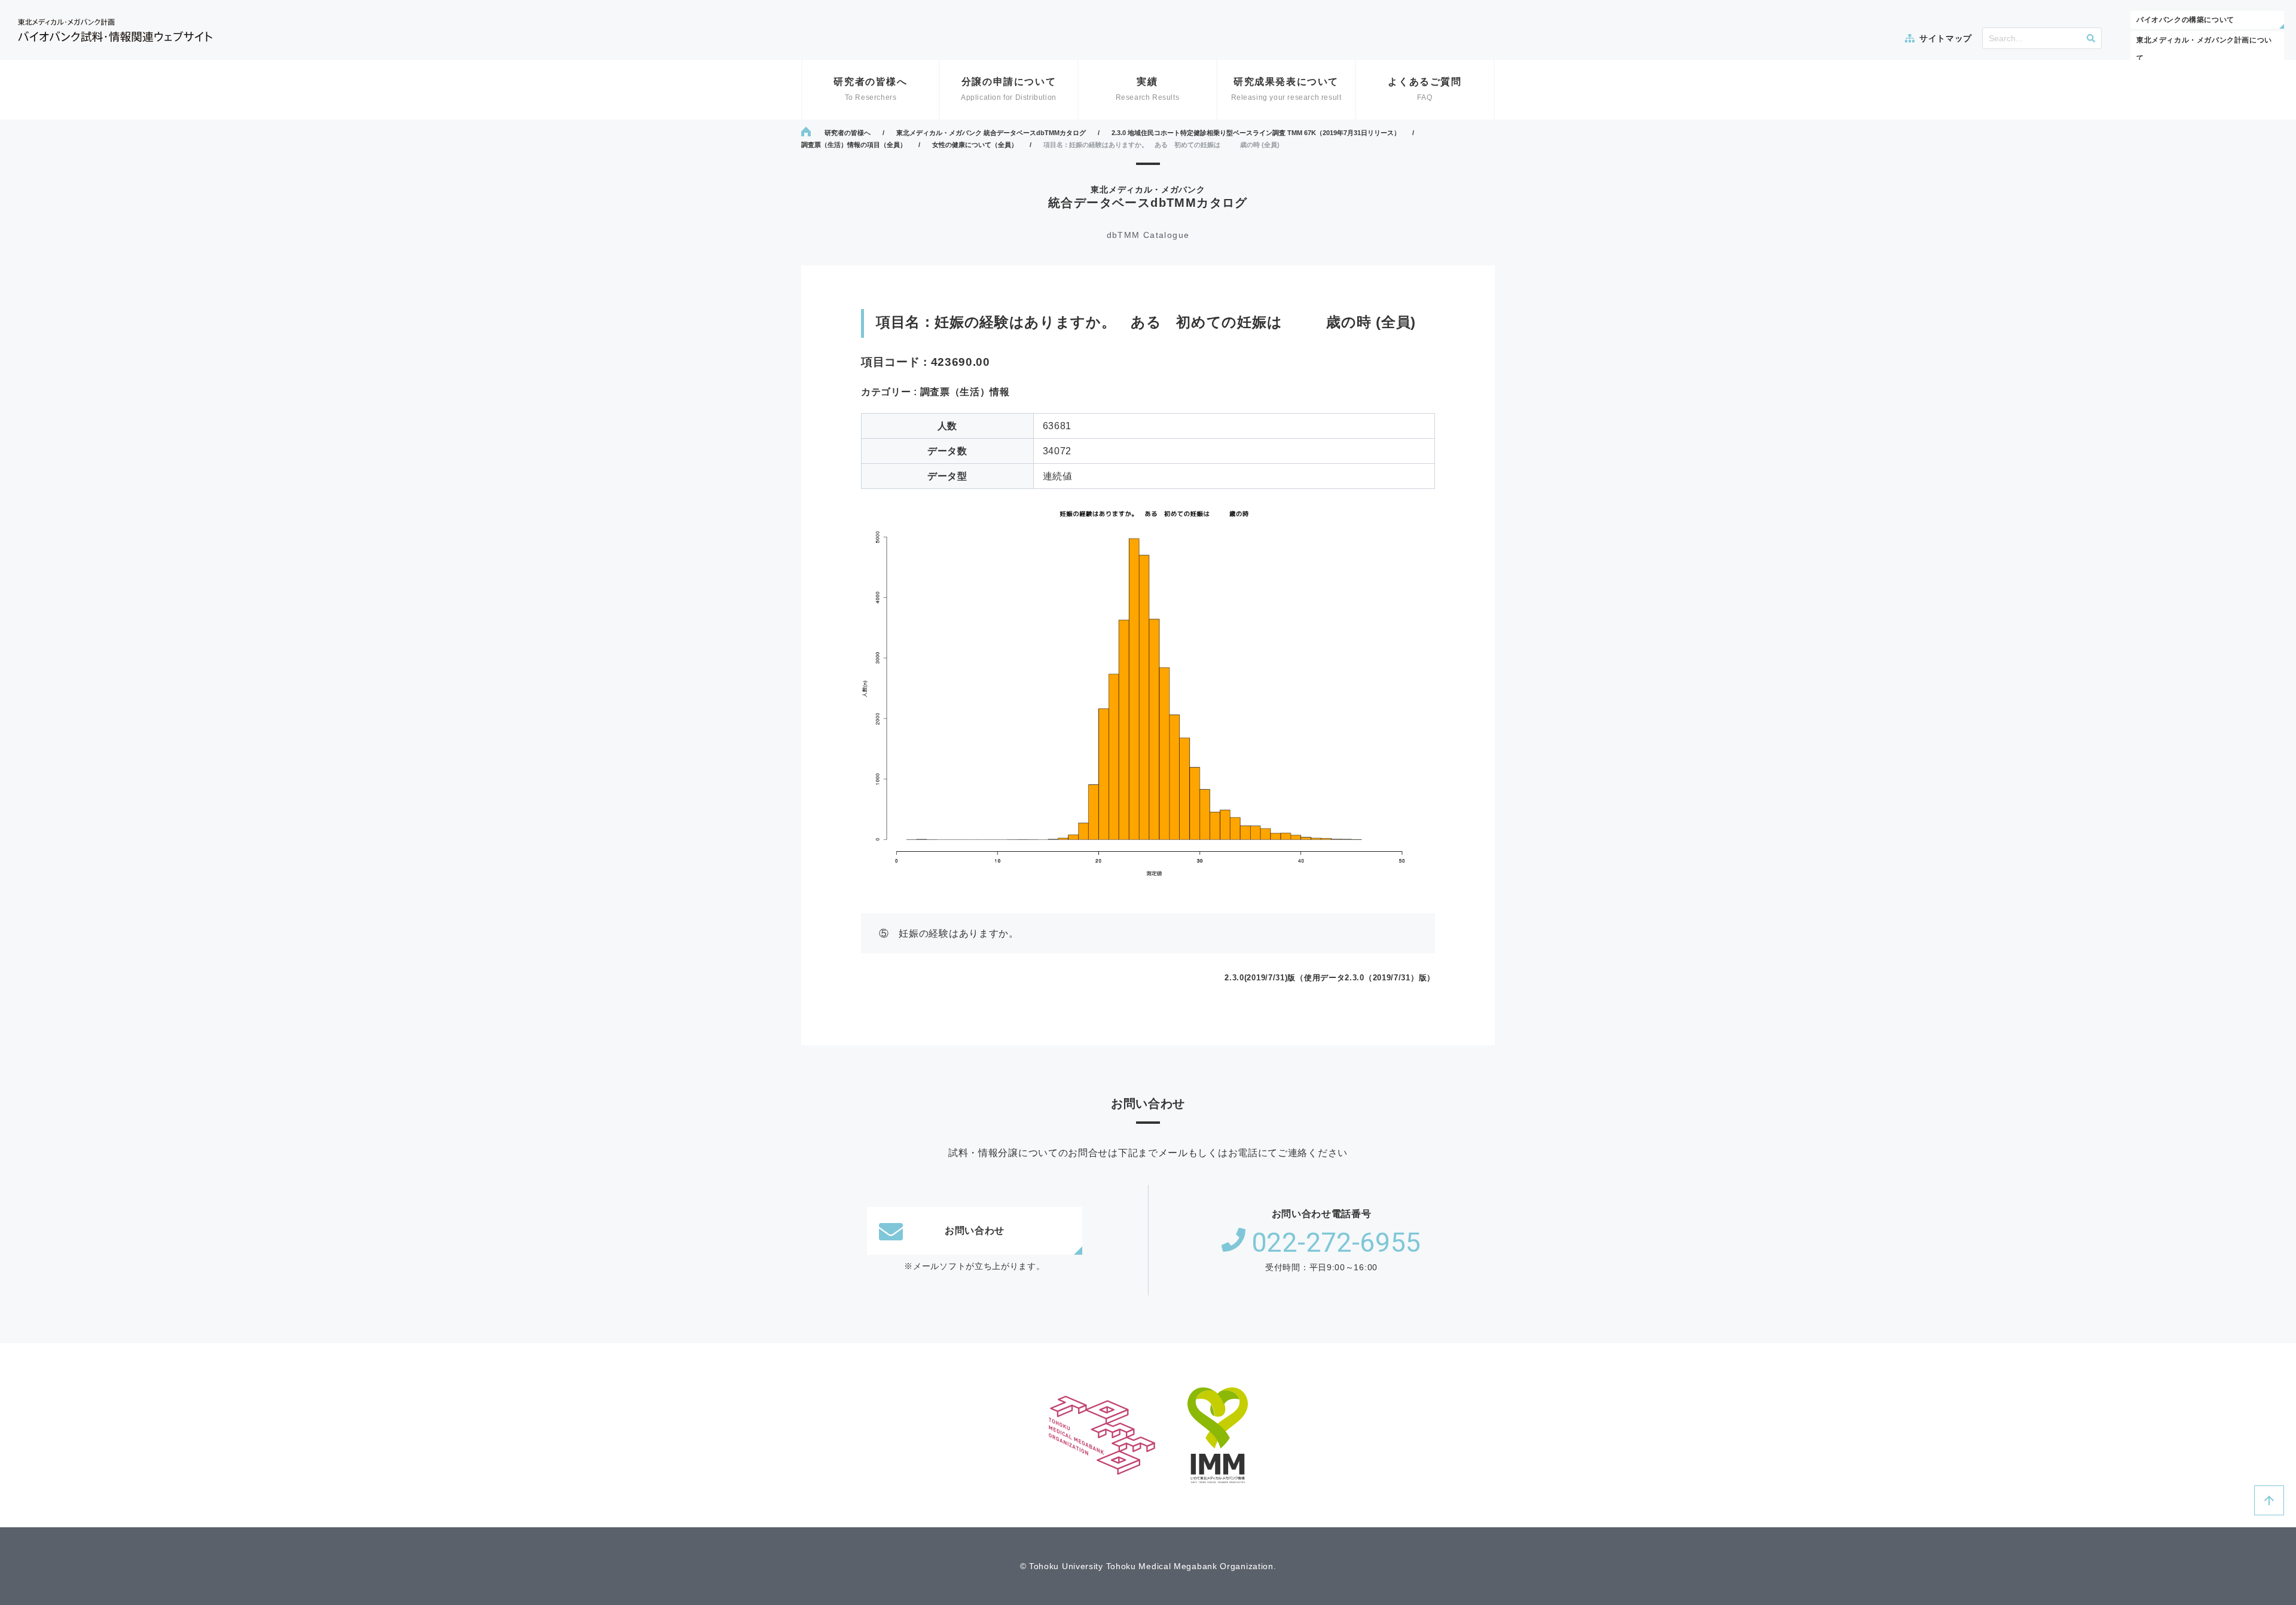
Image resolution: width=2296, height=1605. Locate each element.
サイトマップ (1946, 38)
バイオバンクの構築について (2185, 20)
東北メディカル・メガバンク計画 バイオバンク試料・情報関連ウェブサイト (115, 30)
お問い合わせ (975, 1230)
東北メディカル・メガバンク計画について (2204, 49)
